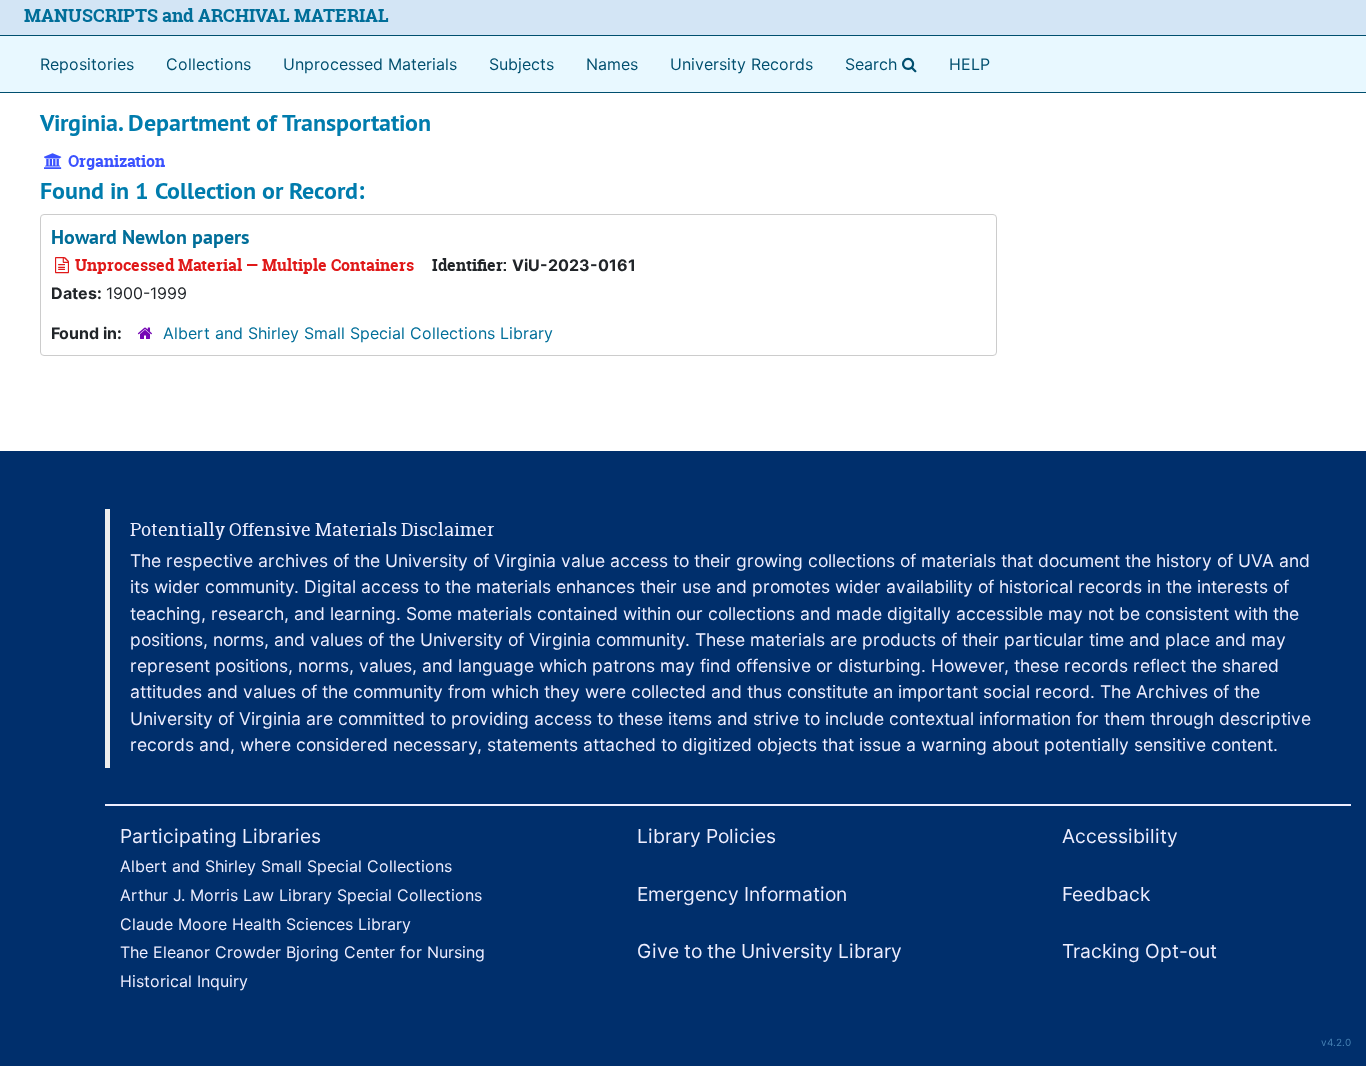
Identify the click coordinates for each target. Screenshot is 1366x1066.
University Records (741, 64)
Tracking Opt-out (1139, 951)
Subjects (521, 64)
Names (612, 64)
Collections (208, 64)
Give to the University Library (769, 951)
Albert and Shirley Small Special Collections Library (358, 333)
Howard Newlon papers (150, 237)
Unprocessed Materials (370, 64)
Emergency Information (742, 894)
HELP (969, 64)
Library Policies (706, 836)
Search (885, 63)
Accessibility (1120, 836)
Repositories (87, 64)
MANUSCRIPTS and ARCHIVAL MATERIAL (206, 15)
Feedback (1106, 894)
